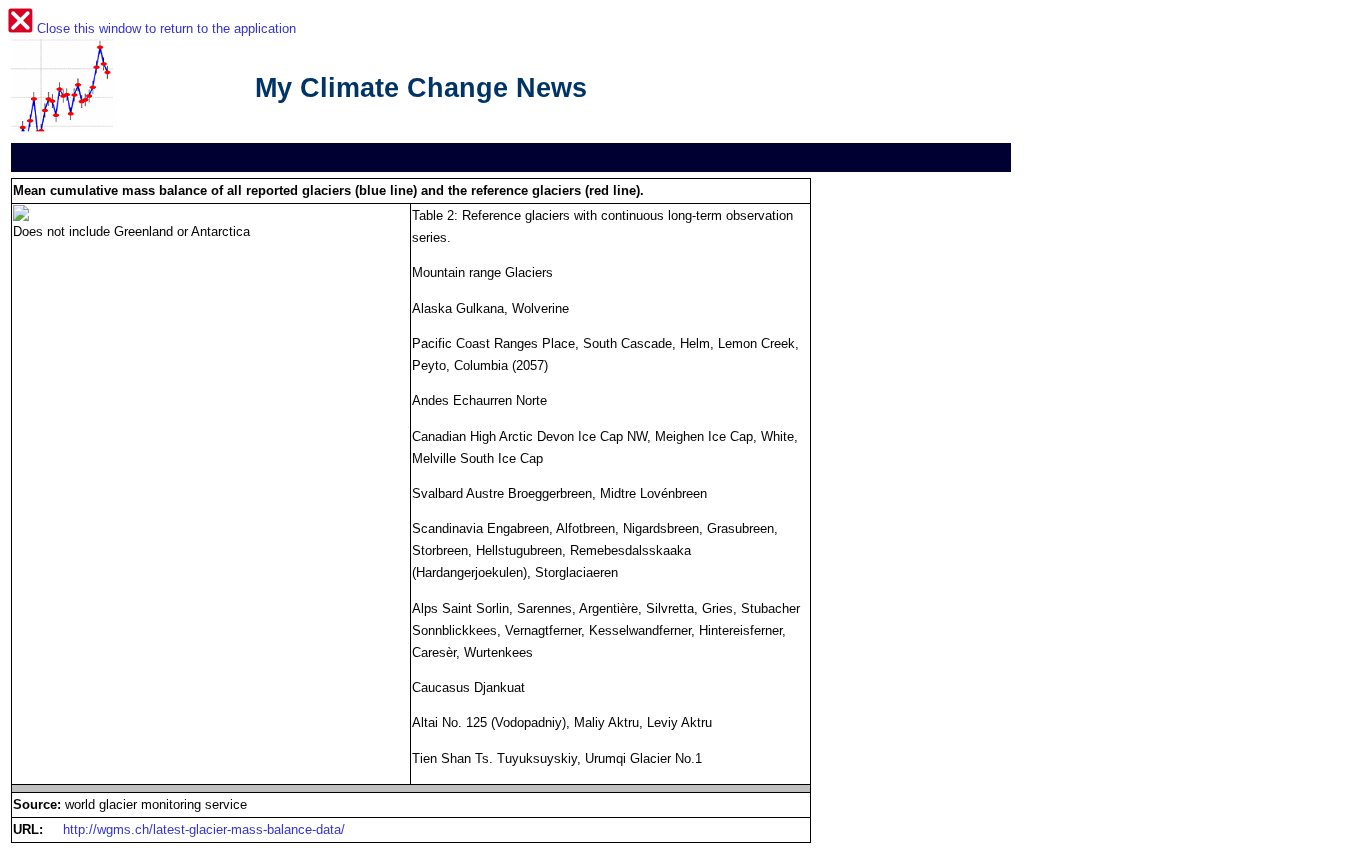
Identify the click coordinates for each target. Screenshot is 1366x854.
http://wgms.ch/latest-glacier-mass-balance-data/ (204, 829)
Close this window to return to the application (166, 28)
